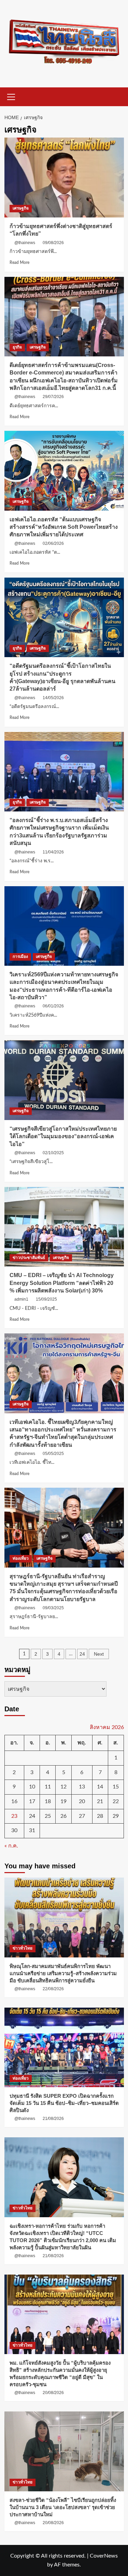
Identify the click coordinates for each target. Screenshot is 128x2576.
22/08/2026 (53, 1989)
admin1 (21, 1299)
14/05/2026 (53, 698)
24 (82, 1654)
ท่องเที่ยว (21, 1558)
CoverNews (104, 2556)
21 (100, 1801)
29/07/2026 (53, 397)
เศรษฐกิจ (21, 208)
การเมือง (20, 957)
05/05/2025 (53, 1454)
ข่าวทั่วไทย (23, 1948)
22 (116, 1801)
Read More (19, 263)
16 (14, 1801)
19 (63, 1801)
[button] (11, 96)
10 (32, 1787)
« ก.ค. (11, 1846)
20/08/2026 (53, 2393)
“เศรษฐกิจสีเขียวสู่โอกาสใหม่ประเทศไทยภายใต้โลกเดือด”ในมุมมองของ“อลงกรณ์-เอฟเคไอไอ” (63, 1136)
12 (63, 1787)
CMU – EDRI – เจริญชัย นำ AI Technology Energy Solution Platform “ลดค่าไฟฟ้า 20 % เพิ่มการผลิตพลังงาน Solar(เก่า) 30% (62, 1283)
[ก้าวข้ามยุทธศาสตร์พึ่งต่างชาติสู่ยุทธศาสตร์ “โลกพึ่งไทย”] (64, 177)
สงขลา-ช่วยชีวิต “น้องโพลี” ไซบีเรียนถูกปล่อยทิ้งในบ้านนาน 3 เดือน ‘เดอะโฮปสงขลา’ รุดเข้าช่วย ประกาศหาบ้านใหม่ (63, 2507)
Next (99, 1654)
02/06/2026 (53, 543)
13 (82, 1787)
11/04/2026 (53, 852)
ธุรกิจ (17, 347)
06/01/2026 (53, 1006)
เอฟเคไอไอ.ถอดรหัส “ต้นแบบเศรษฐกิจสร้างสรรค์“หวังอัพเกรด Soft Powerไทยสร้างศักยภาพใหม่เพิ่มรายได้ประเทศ (64, 527)
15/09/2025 (46, 1299)
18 (48, 1801)
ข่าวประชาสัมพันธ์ (29, 1258)
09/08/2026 (53, 243)
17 (32, 1801)
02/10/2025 (53, 1153)
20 (82, 1801)
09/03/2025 (53, 1608)
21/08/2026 (53, 2119)
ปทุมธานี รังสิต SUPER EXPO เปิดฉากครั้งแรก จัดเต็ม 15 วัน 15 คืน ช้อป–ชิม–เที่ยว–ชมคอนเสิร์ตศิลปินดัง (64, 2103)
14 (100, 1787)
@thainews (25, 243)
